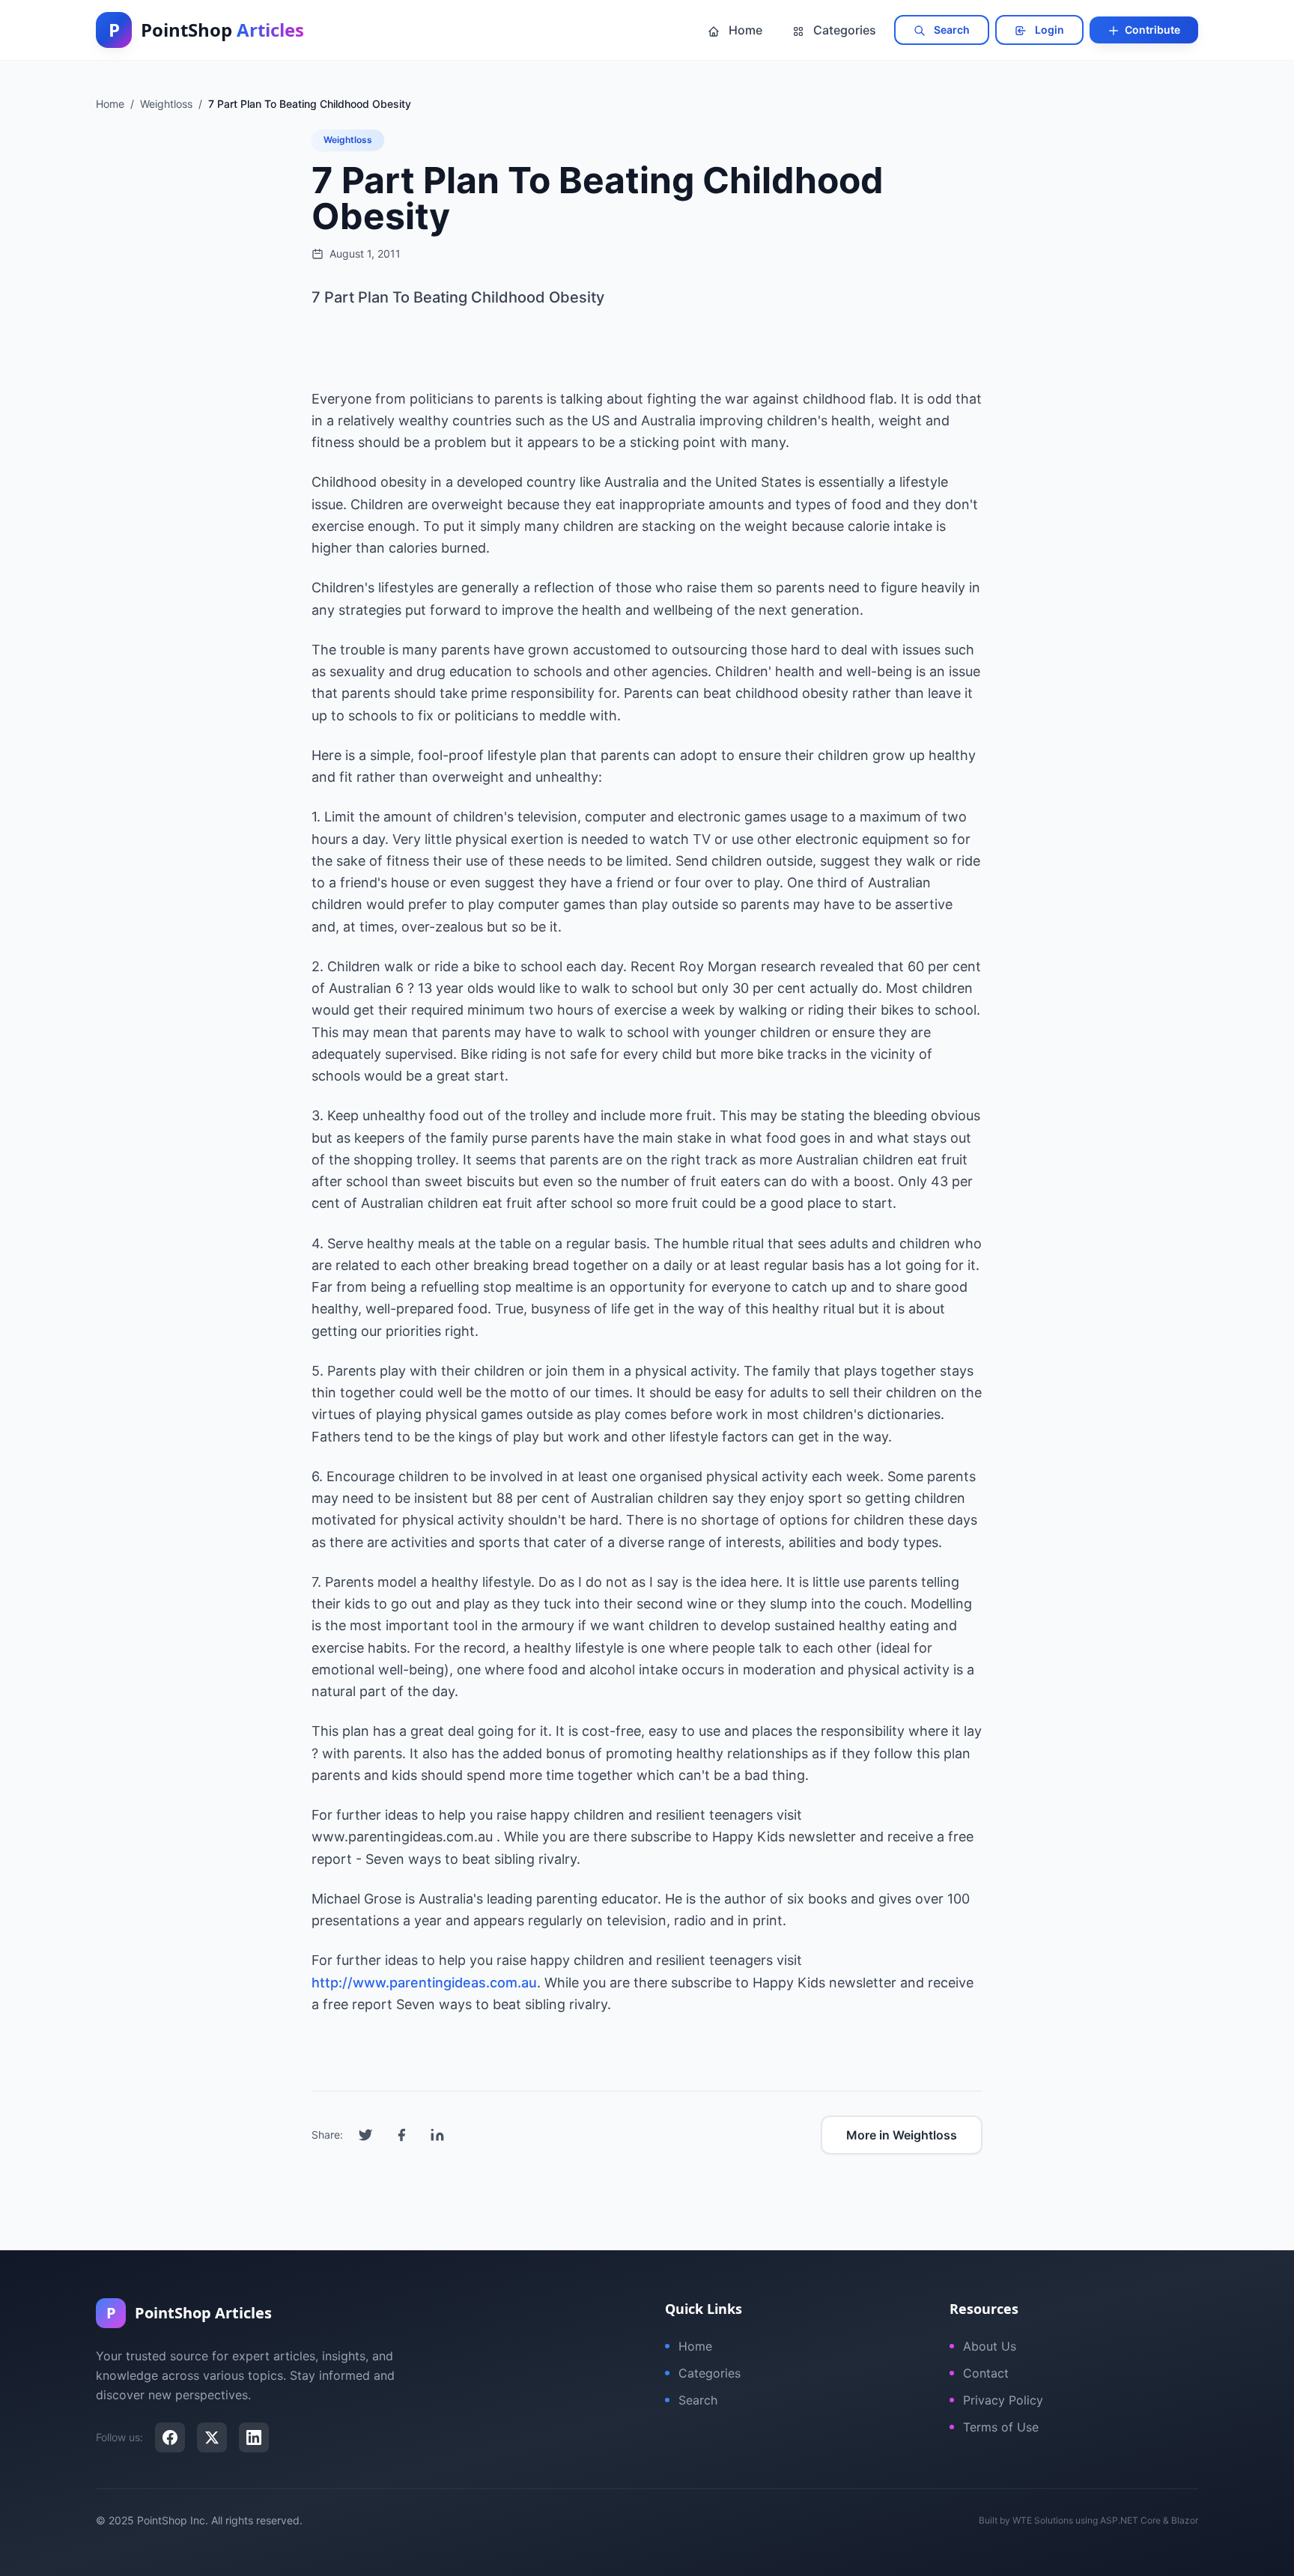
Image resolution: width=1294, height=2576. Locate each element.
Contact (986, 2373)
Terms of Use (1001, 2427)
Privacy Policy (1003, 2400)
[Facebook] (170, 2437)
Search (951, 30)
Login (1048, 30)
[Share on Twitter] (365, 2135)
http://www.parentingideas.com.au (424, 1983)
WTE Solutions (1043, 2520)
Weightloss (348, 140)
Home (744, 30)
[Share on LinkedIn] (437, 2135)
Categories (843, 30)
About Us (990, 2346)
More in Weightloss (902, 2135)
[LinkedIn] (254, 2437)
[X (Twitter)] (212, 2437)
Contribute (1151, 30)
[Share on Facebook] (401, 2135)
